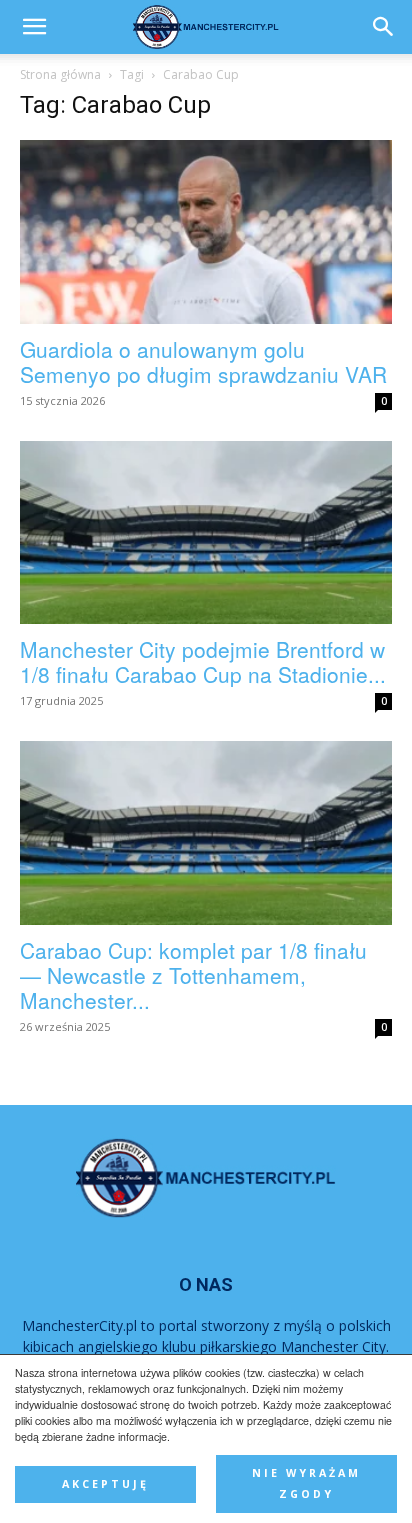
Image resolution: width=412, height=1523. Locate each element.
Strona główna (60, 74)
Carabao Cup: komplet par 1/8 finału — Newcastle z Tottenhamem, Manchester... (193, 975)
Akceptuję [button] (105, 1484)
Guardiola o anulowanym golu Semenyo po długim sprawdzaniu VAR (203, 361)
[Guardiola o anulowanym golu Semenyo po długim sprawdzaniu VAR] (206, 232)
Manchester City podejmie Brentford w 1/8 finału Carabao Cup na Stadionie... (203, 661)
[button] (384, 27)
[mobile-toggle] (34, 27)
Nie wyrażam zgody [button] (306, 1483)
